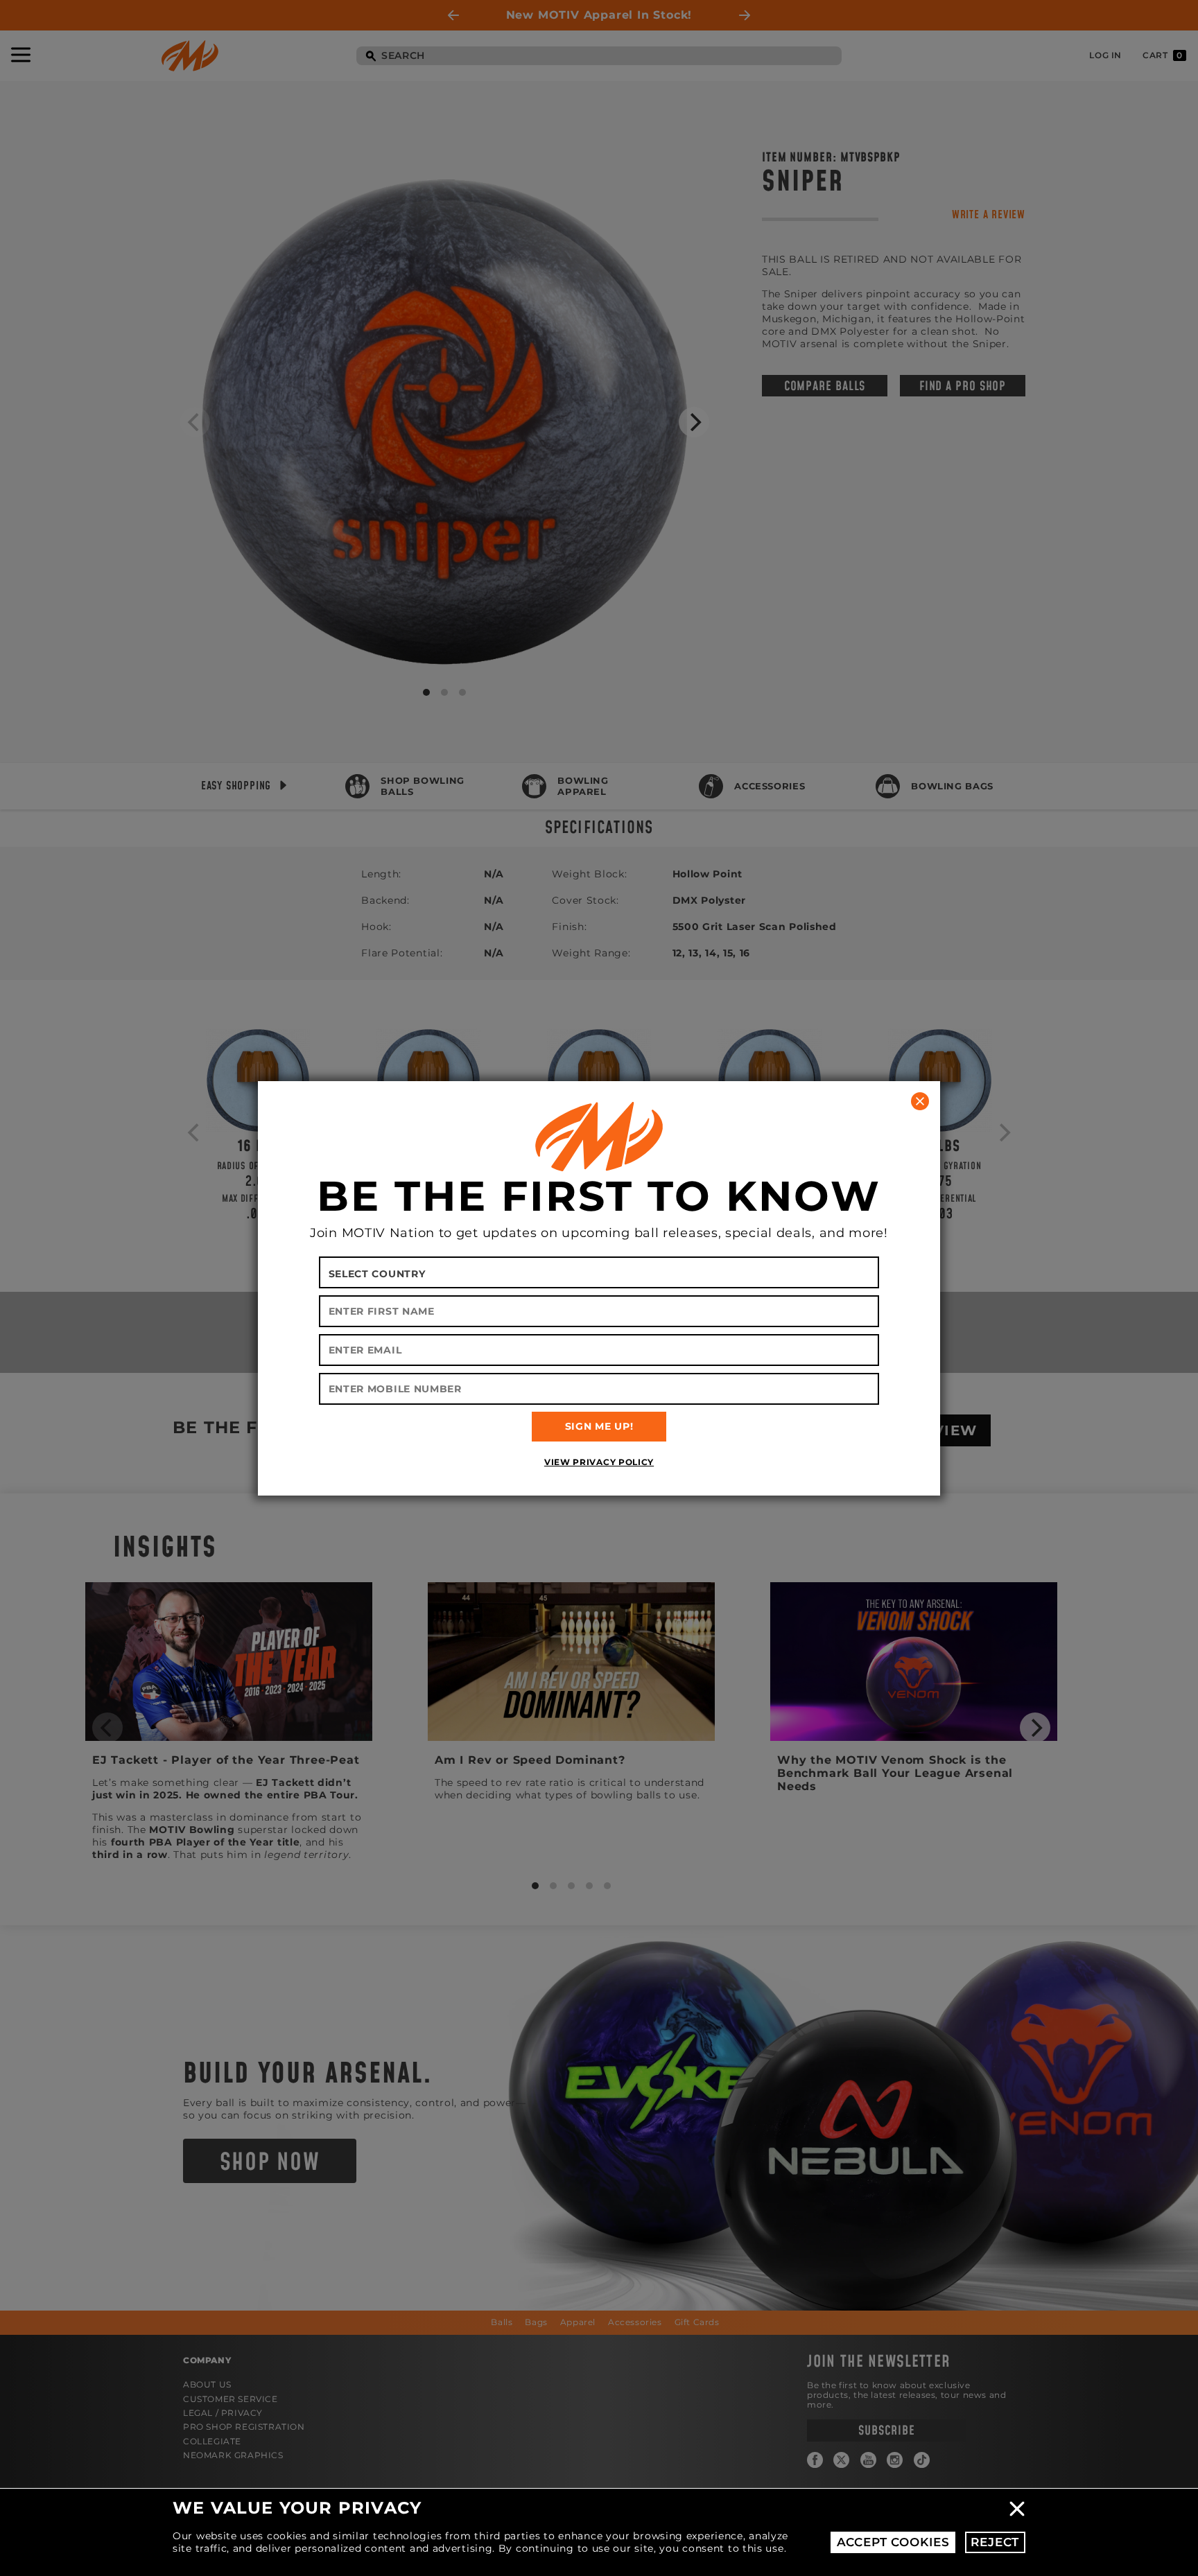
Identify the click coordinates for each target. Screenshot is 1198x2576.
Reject (995, 2542)
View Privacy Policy (599, 1462)
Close (1017, 2509)
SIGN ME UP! (599, 1426)
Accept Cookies (893, 2542)
